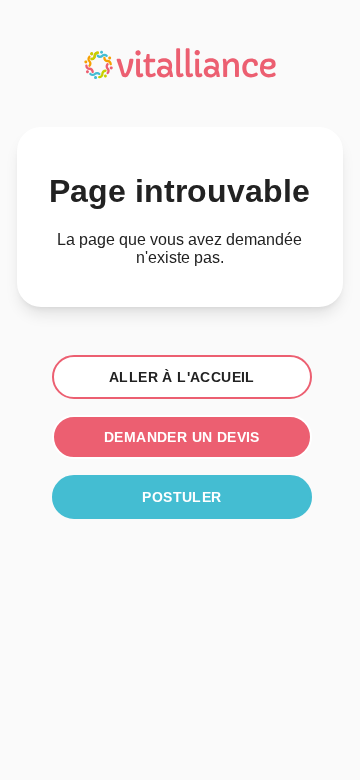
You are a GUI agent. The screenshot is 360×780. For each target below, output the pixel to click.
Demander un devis (182, 437)
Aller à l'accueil (182, 377)
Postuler (181, 497)
